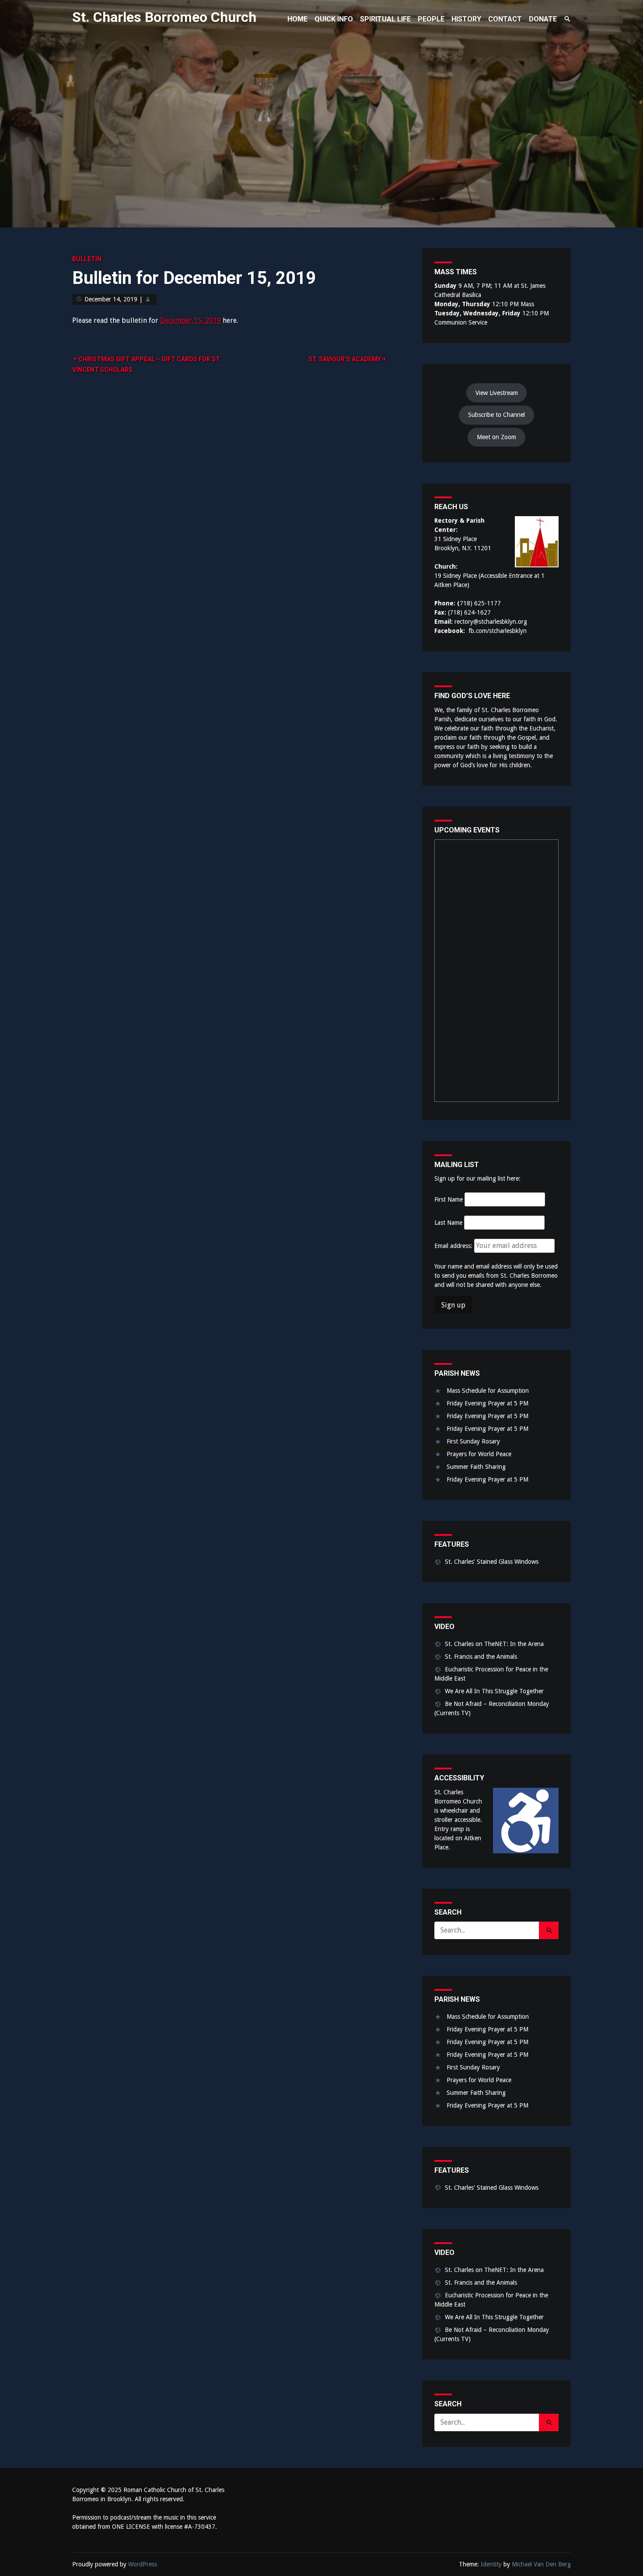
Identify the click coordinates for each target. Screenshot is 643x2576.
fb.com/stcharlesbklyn (498, 631)
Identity (491, 2564)
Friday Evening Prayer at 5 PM (487, 1403)
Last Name (448, 1223)
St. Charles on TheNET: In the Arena (494, 1644)
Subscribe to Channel (496, 415)
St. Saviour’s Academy (345, 359)
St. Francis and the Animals (481, 1657)
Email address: (454, 1246)
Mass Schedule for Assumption (488, 1391)
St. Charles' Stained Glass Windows (492, 1562)
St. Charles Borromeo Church (164, 17)
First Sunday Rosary (473, 1441)
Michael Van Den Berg (541, 2564)
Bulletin (87, 259)
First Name (449, 1199)
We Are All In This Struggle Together (494, 1691)
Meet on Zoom (496, 437)
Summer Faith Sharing (476, 1467)
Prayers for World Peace (479, 1454)
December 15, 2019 (190, 320)
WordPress (143, 2564)
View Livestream (497, 393)
